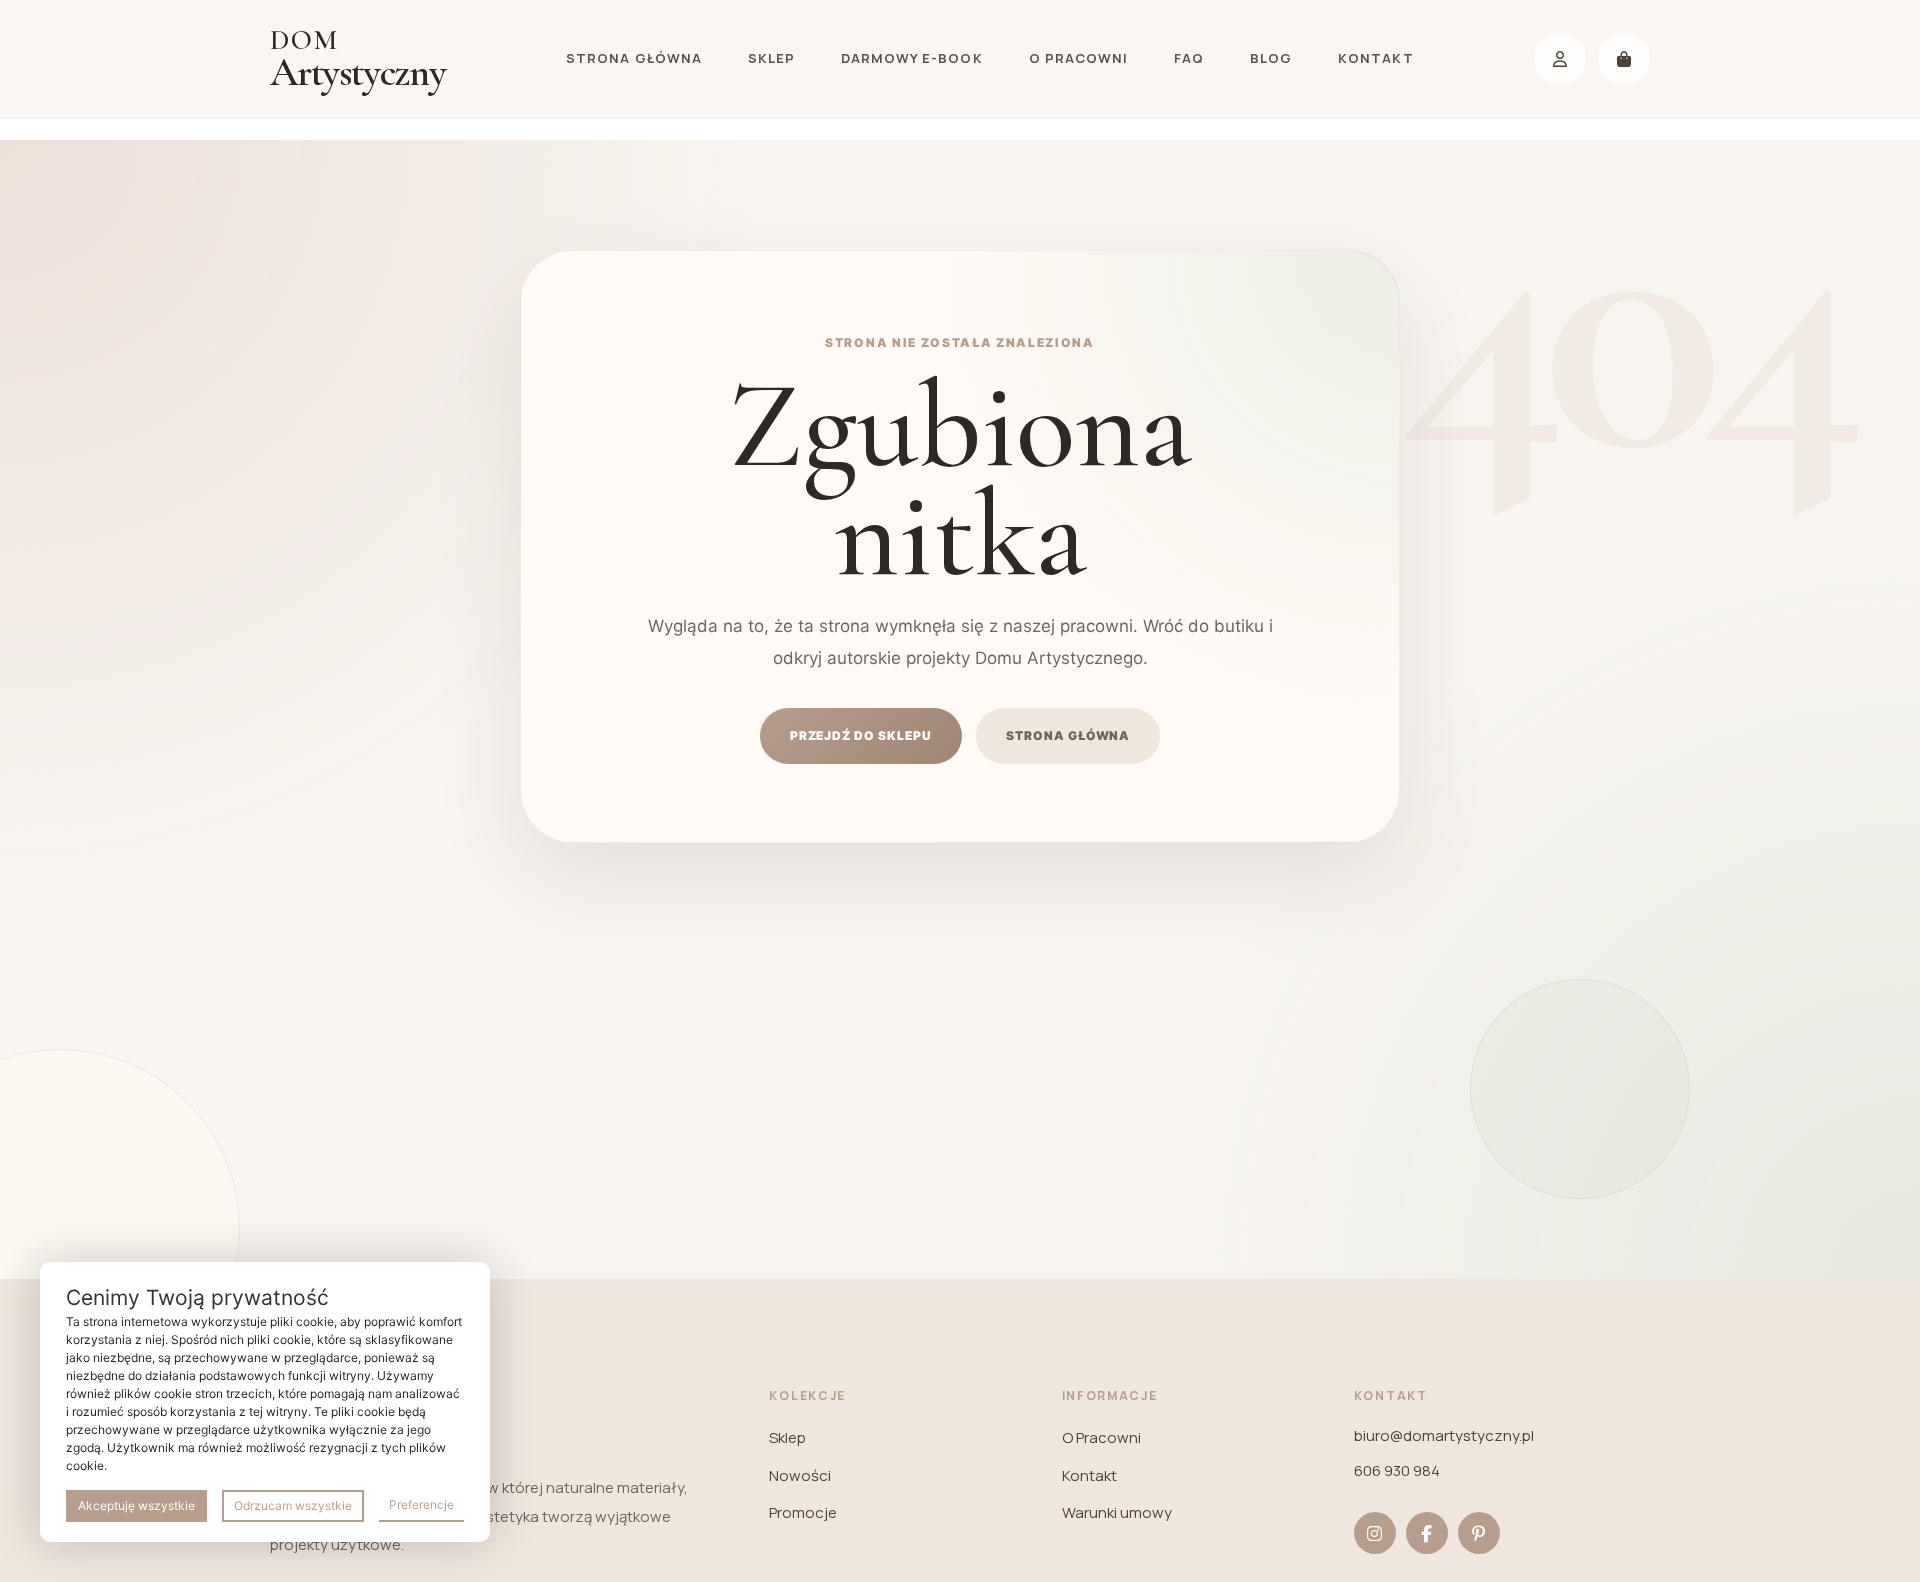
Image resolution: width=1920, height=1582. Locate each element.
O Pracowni (1078, 58)
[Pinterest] (1479, 1533)
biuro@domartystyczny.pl (1444, 1435)
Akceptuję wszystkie (136, 1505)
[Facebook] (1427, 1533)
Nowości (800, 1475)
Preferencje (421, 1504)
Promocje (803, 1512)
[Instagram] (1375, 1533)
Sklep (771, 58)
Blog (1271, 58)
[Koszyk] (1624, 59)
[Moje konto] (1560, 59)
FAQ (1189, 58)
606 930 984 (1397, 1470)
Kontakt (1375, 58)
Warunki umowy (1117, 1512)
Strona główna (634, 58)
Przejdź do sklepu (861, 735)
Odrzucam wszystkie (293, 1505)
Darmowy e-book (912, 58)
